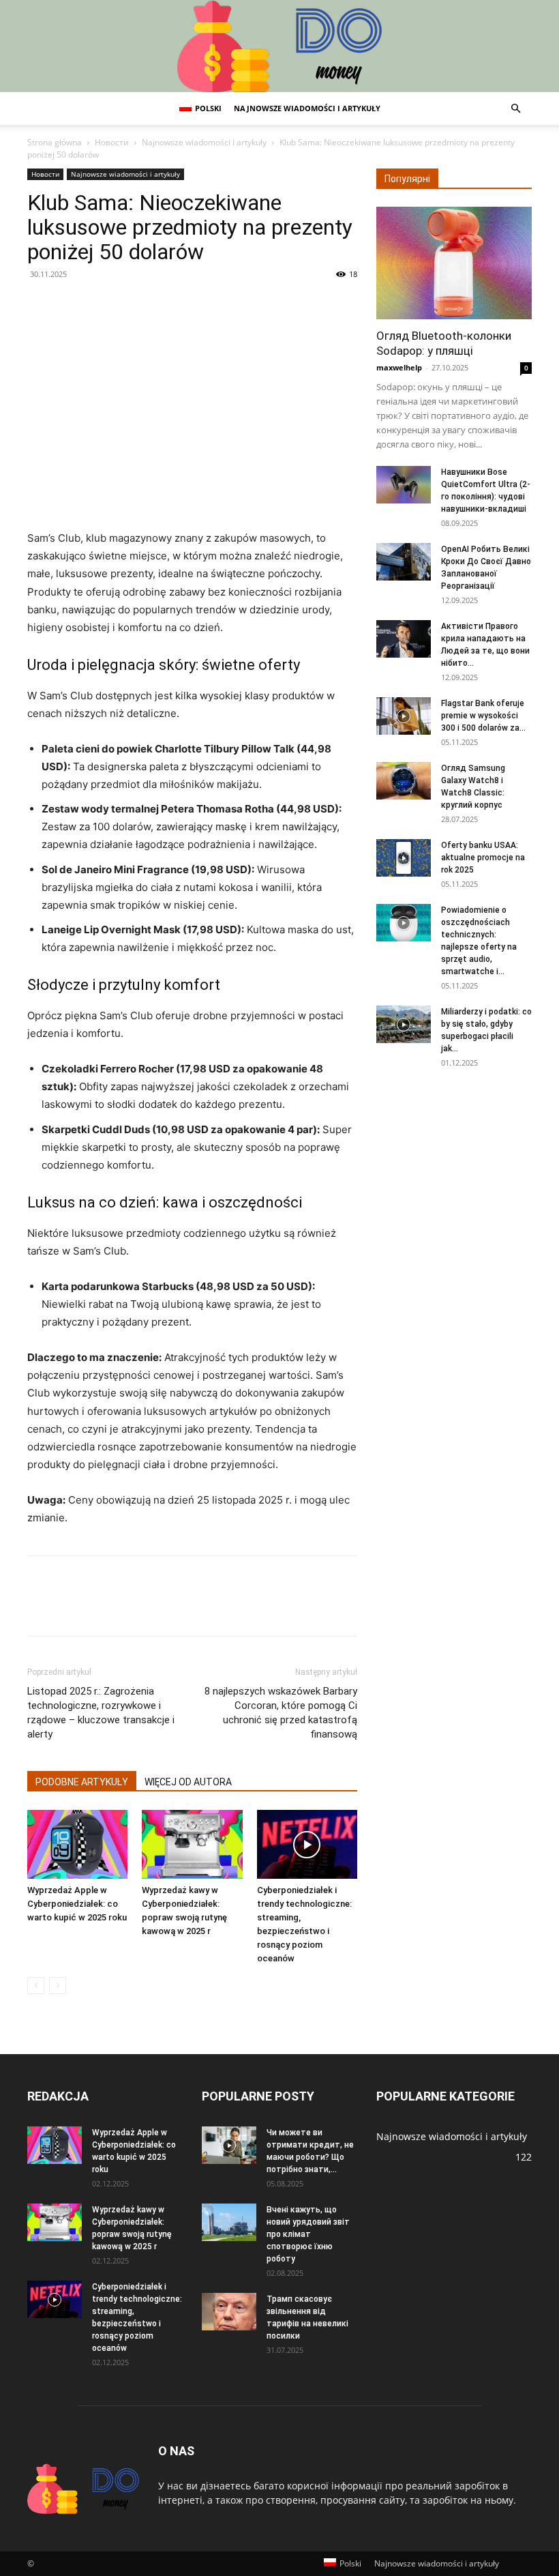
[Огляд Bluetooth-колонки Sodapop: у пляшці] (454, 263)
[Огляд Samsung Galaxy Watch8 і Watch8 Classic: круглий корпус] (404, 781)
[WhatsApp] (135, 305)
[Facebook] (41, 305)
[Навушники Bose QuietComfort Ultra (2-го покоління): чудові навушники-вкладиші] (404, 485)
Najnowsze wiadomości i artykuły (307, 108)
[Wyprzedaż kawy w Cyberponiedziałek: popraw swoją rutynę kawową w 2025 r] (192, 1844)
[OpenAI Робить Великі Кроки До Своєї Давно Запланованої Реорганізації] (404, 562)
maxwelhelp (399, 367)
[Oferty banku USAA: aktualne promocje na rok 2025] (404, 858)
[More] (167, 305)
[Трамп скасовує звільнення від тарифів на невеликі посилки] (229, 2312)
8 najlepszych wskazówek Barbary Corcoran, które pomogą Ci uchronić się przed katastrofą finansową (281, 1713)
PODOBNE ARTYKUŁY (82, 1782)
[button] (515, 109)
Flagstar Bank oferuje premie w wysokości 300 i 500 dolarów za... (483, 716)
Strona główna (55, 142)
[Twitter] (72, 305)
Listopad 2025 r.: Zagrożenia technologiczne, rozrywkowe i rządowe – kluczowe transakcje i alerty (101, 1713)
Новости (112, 142)
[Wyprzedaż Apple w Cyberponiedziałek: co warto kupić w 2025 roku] (77, 1844)
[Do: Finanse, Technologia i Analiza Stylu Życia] (279, 46)
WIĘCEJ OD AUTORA (188, 1782)
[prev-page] (36, 1986)
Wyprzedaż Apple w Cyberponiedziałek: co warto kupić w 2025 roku (77, 1904)
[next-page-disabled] (58, 1986)
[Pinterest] (104, 305)
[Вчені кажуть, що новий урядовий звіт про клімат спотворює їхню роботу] (229, 2222)
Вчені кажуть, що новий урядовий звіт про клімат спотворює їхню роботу (308, 2234)
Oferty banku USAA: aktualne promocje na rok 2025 (483, 858)
